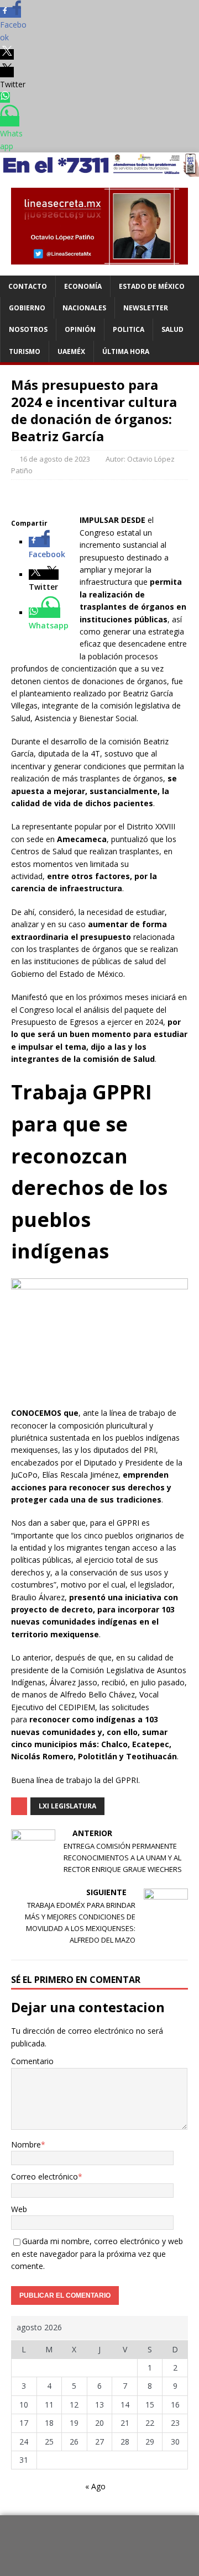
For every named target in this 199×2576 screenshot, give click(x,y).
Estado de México (152, 286)
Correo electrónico (44, 2176)
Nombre (26, 2144)
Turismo (25, 351)
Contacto (28, 286)
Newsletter (146, 308)
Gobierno (27, 308)
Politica (129, 329)
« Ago (95, 2486)
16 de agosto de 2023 (55, 459)
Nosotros (28, 329)
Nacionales (84, 308)
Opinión (80, 329)
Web (19, 2209)
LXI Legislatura (67, 1806)
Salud (172, 329)
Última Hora (126, 351)
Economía (83, 286)
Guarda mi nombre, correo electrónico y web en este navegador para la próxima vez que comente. (97, 2254)
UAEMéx (71, 351)
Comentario (32, 2061)
